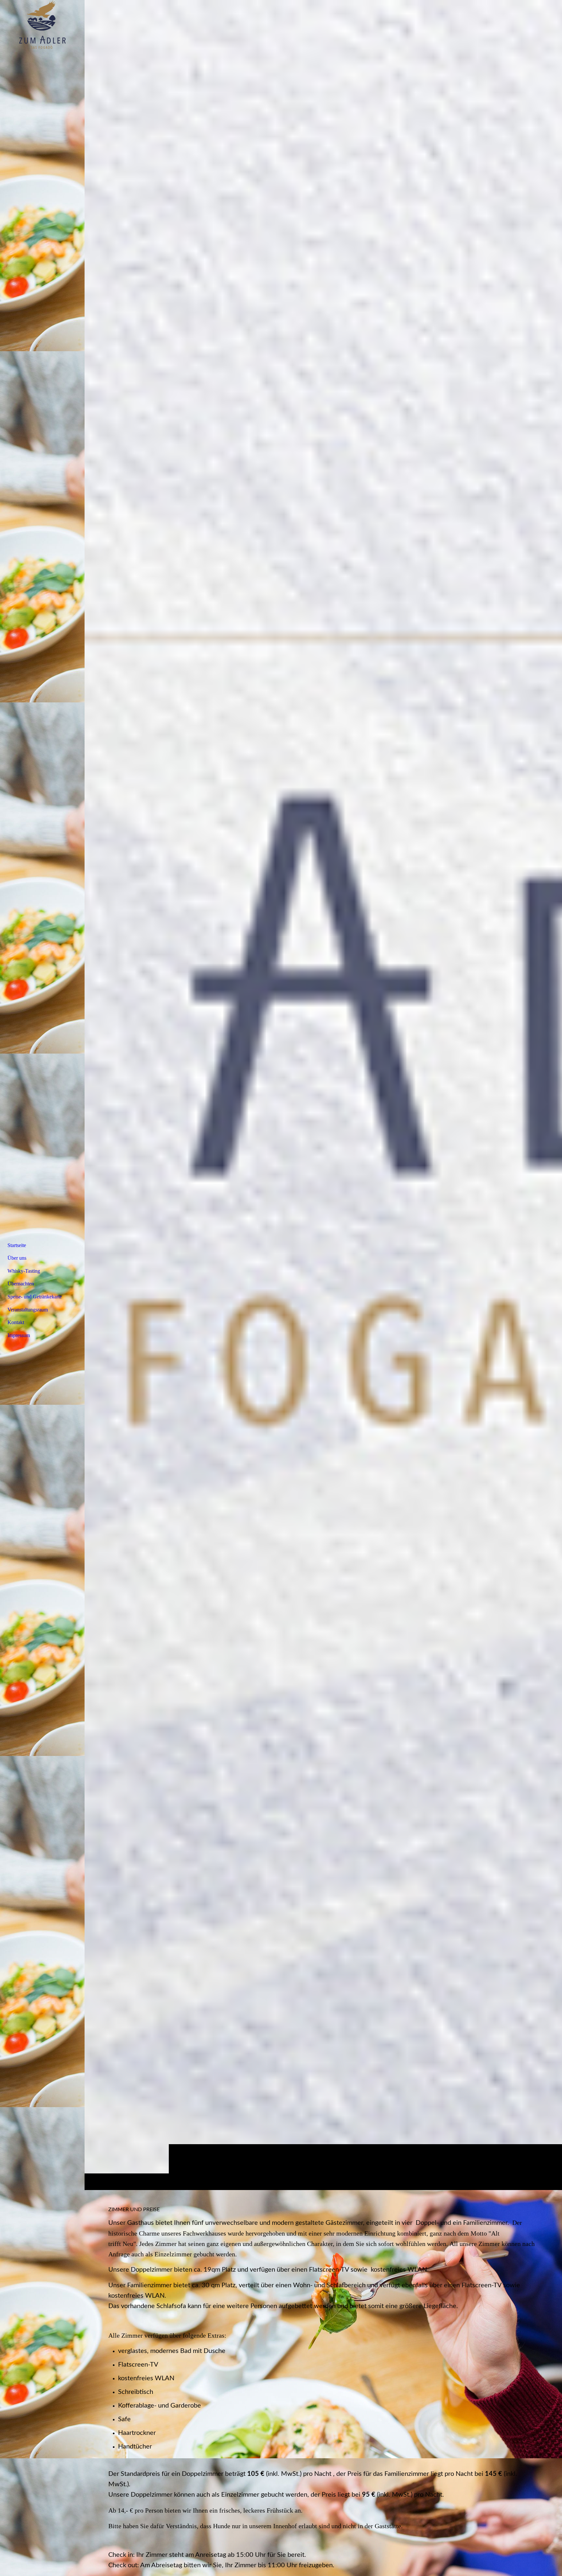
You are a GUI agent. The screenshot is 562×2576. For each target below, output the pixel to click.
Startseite (17, 1245)
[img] (323, 1095)
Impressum (19, 1335)
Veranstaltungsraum (28, 1310)
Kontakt (16, 1322)
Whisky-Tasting (24, 1271)
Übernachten (21, 1284)
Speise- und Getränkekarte (35, 1297)
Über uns (17, 1258)
